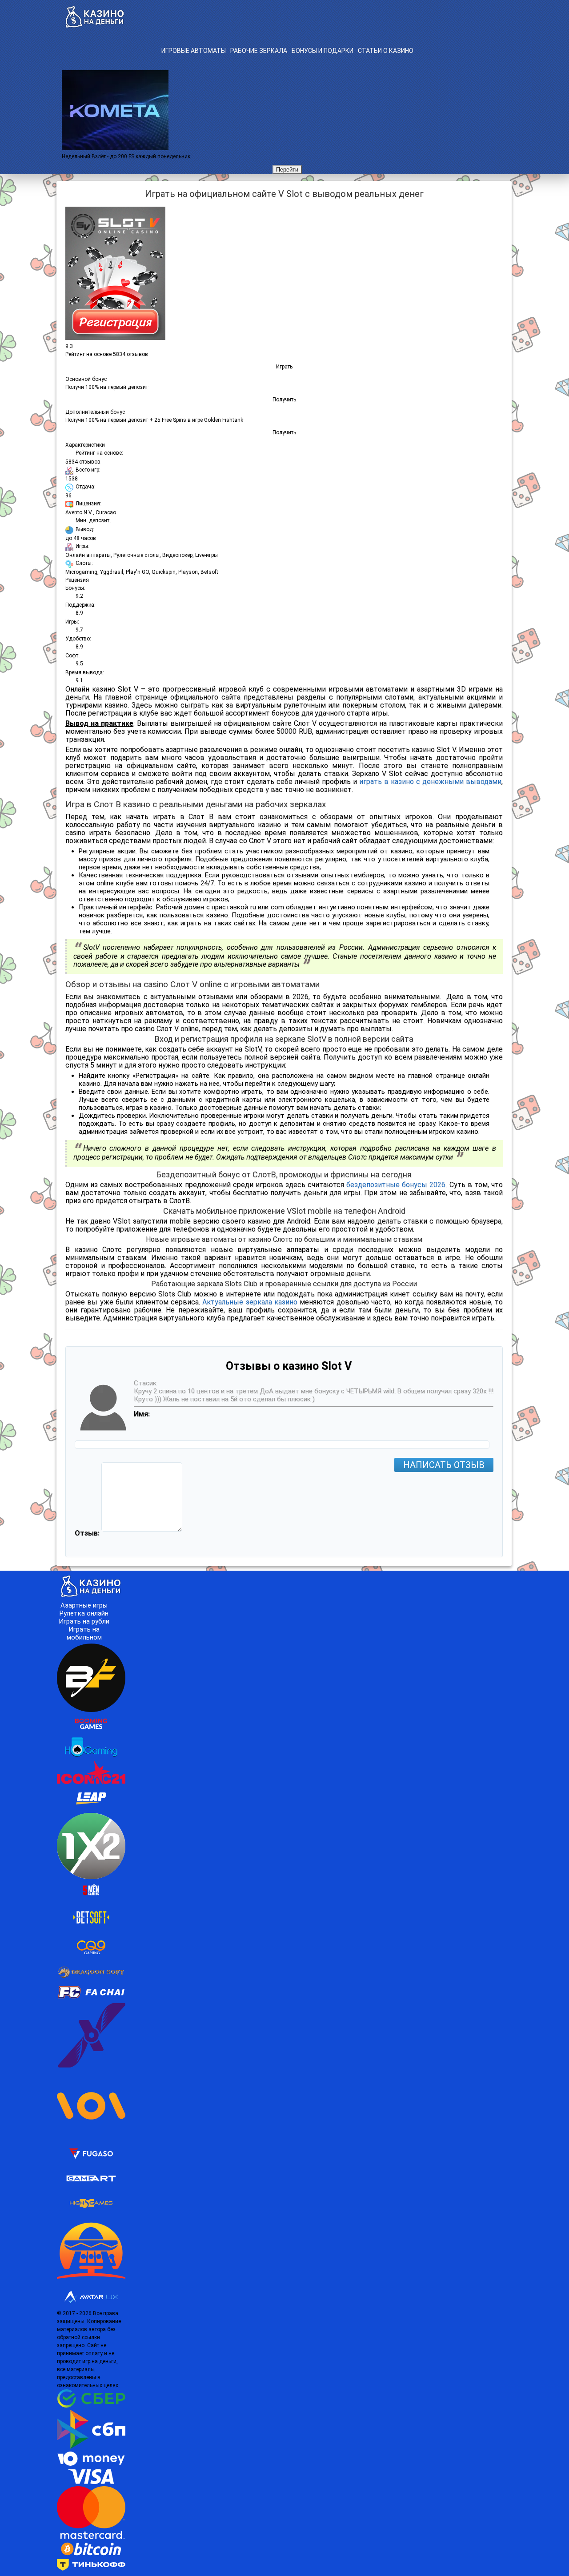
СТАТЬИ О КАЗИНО (386, 51)
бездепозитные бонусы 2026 (396, 1185)
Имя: (142, 1414)
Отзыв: (87, 1533)
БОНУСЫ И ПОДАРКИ (323, 51)
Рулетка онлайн (84, 1613)
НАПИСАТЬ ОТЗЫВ (444, 1465)
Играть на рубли (84, 1621)
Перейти (287, 170)
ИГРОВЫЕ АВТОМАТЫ (194, 51)
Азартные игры (84, 1605)
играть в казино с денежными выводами (430, 782)
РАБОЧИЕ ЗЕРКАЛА (259, 51)
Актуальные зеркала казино (250, 1302)
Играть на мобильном (84, 1633)
